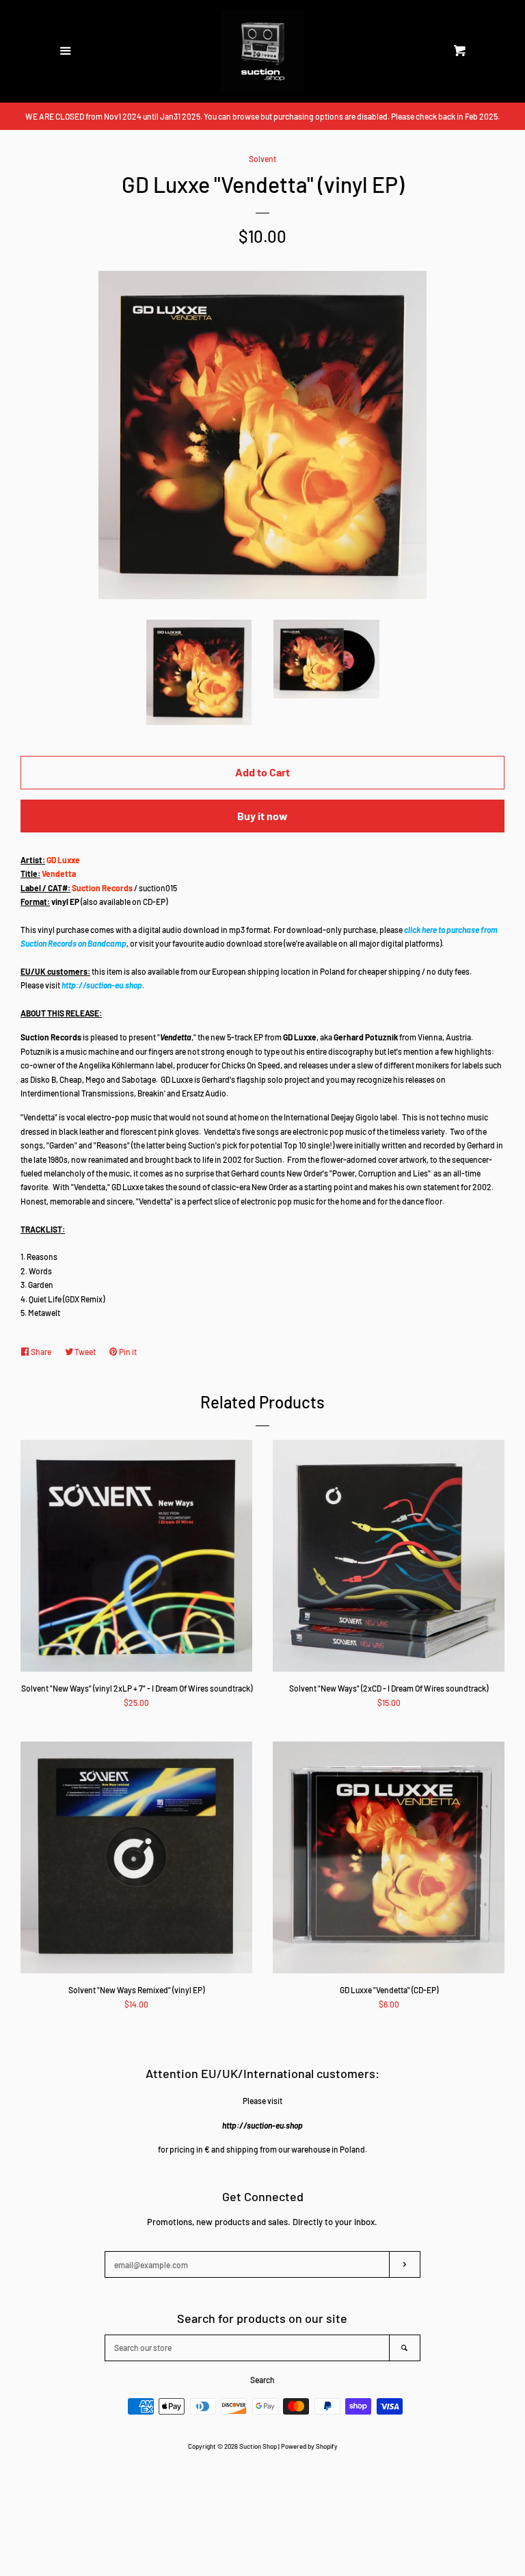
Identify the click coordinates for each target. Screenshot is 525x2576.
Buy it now (262, 816)
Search (262, 2380)
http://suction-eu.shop (102, 985)
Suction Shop (258, 2446)
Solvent (262, 159)
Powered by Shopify (309, 2446)
